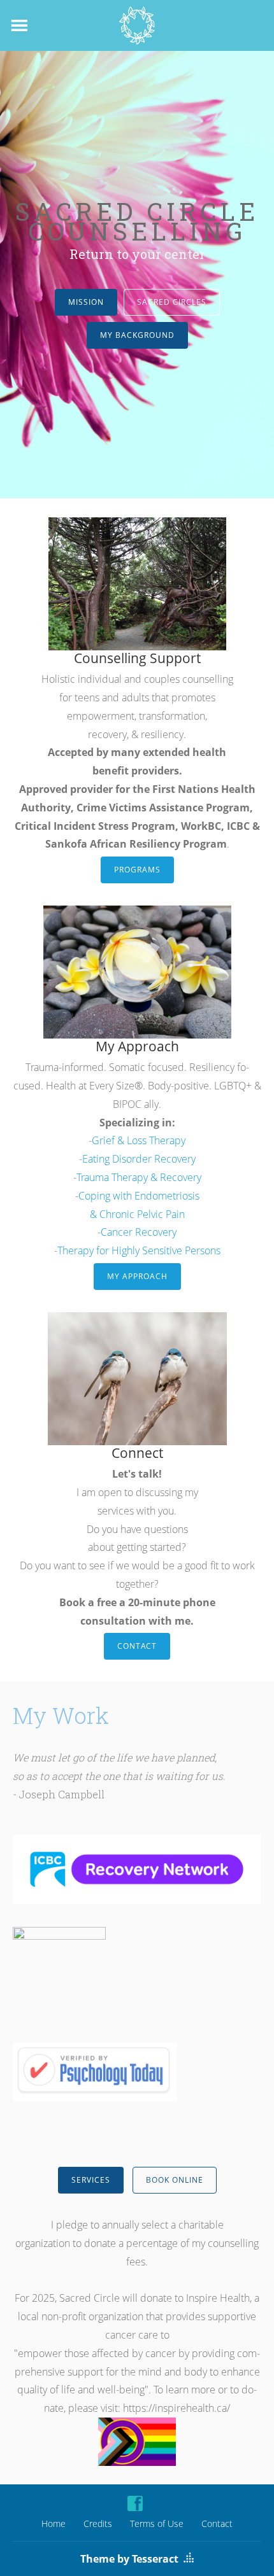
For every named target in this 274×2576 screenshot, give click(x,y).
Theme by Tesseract (129, 2559)
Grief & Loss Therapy (139, 1140)
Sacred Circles (172, 302)
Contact (137, 1646)
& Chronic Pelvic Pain (137, 1214)
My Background (137, 335)
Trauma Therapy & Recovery (139, 1177)
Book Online (175, 2180)
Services (91, 2180)
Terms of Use (157, 2523)
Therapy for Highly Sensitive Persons (139, 1250)
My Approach (137, 1276)
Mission (86, 302)
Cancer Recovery (139, 1232)
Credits (98, 2523)
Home (54, 2523)
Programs (137, 870)
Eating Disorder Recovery (139, 1159)
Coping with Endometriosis (139, 1196)
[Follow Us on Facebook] (135, 2503)
